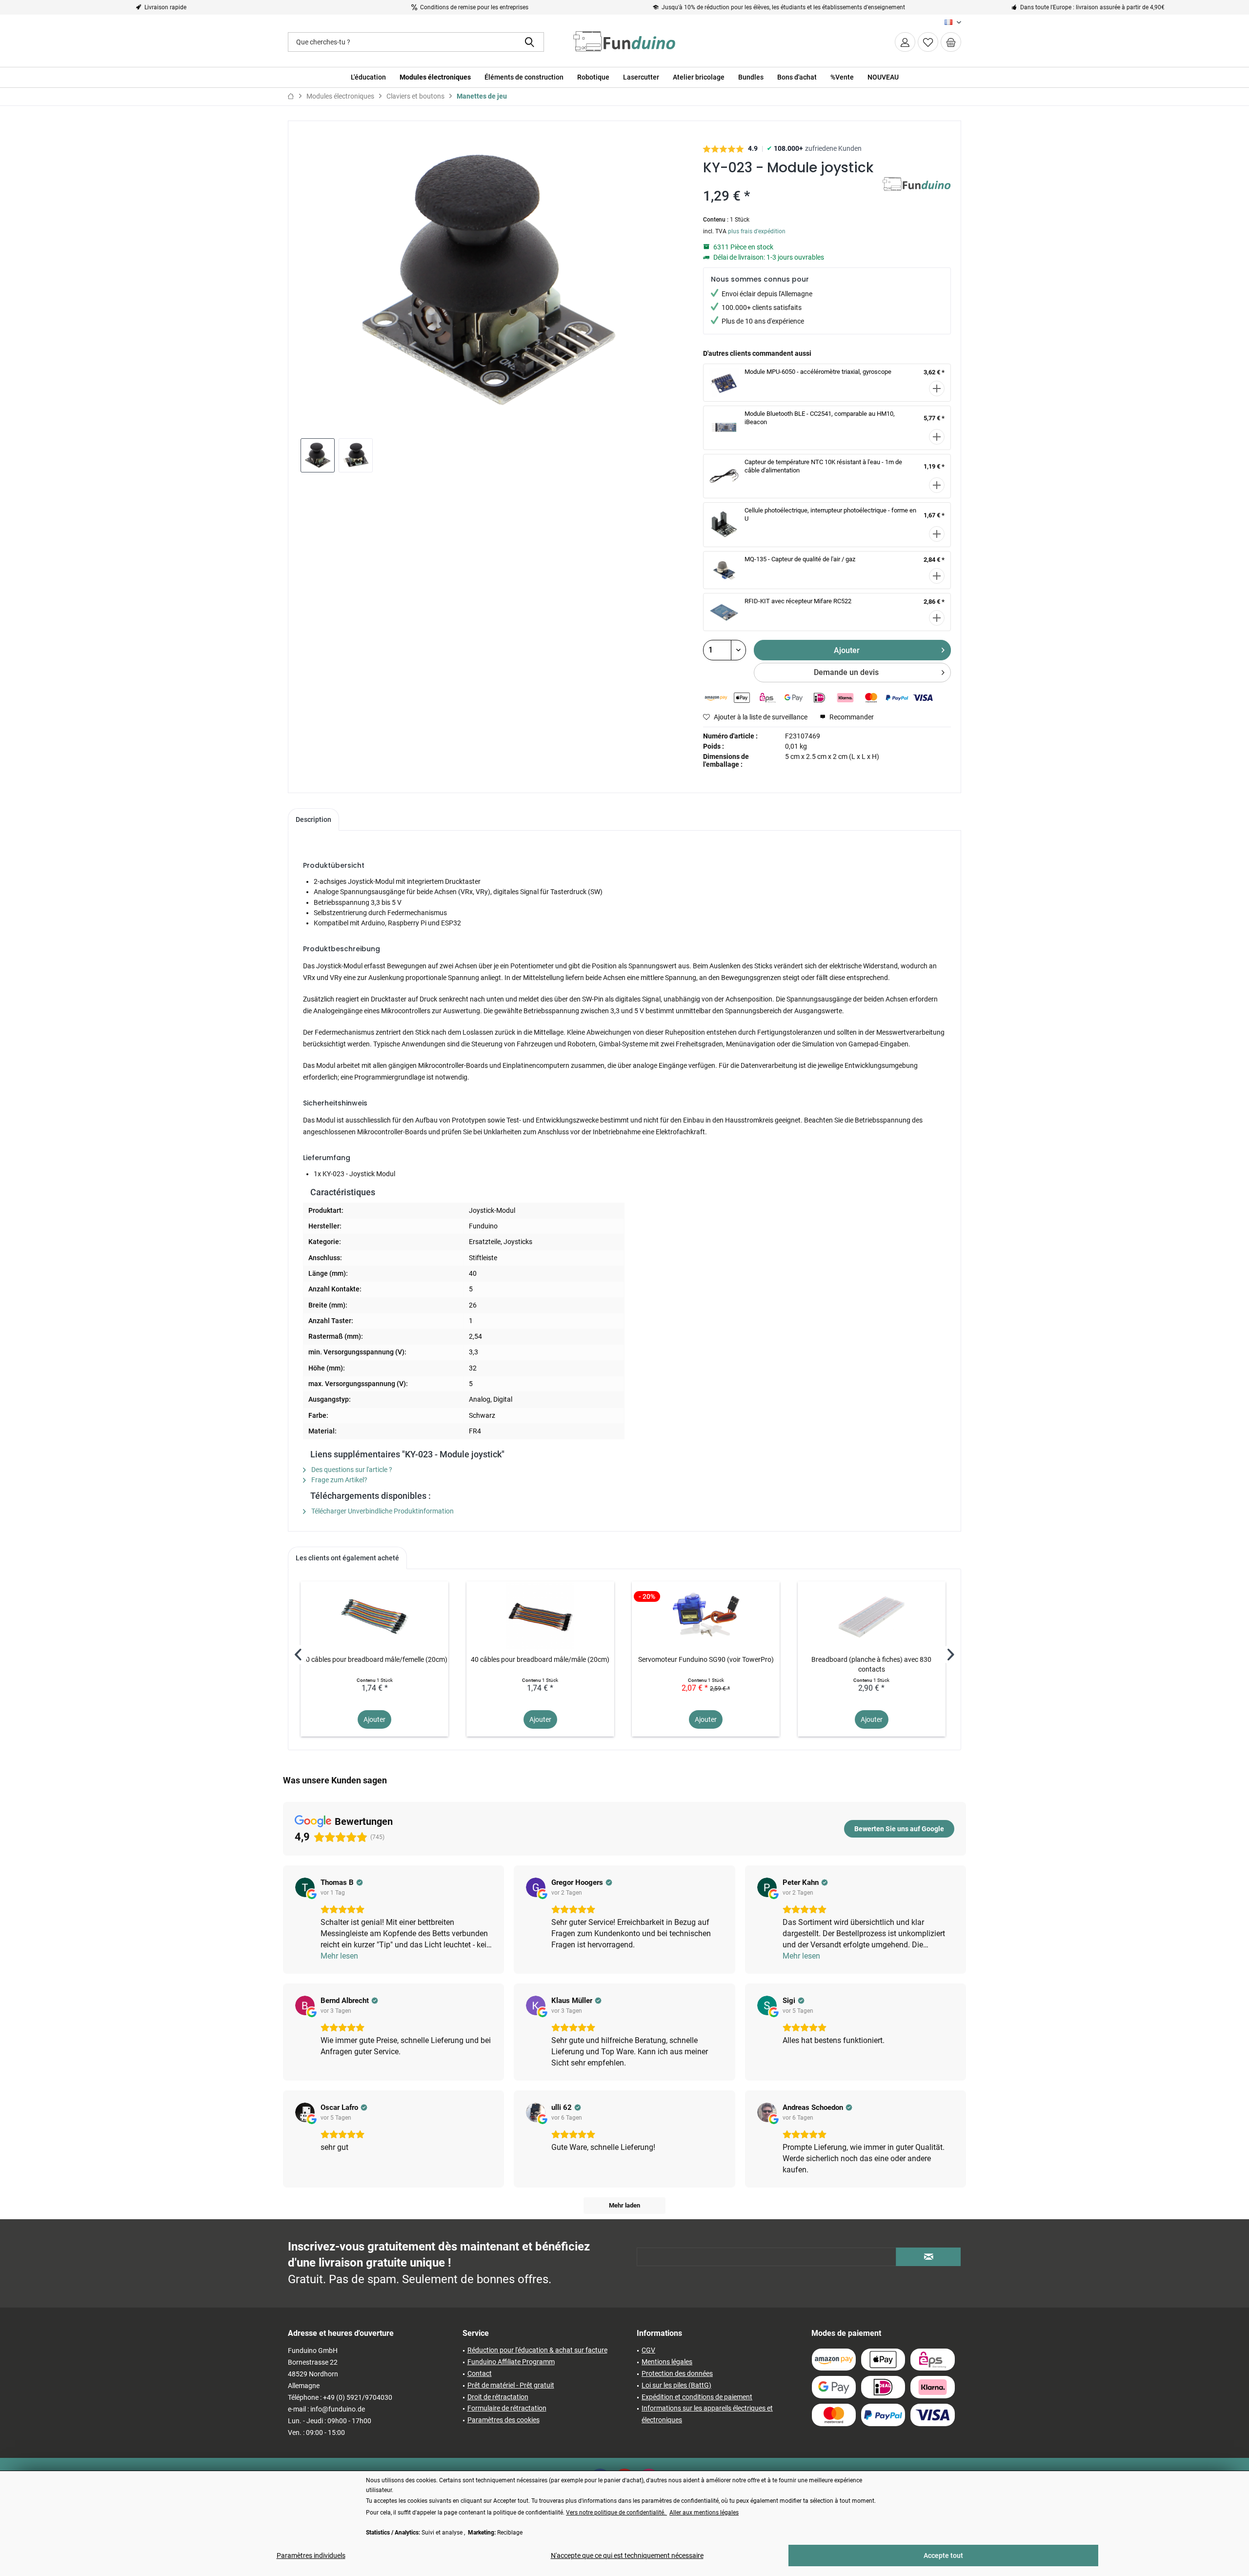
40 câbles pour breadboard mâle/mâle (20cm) (540, 1659)
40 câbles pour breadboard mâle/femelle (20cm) (375, 1659)
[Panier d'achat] (951, 42)
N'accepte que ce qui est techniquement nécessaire (627, 2556)
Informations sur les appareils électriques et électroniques (707, 2414)
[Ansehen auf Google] (305, 1887)
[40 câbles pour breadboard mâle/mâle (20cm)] (540, 1615)
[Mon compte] (905, 42)
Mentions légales (667, 2362)
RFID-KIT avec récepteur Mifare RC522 (798, 601)
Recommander (851, 717)
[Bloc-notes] (928, 42)
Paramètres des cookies (504, 2420)
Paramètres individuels (311, 2556)
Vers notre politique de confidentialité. (616, 2513)
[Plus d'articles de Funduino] (917, 194)
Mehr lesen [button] (339, 1956)
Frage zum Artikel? (339, 1480)
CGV (648, 2350)
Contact (480, 2373)
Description (313, 819)
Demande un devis (846, 672)
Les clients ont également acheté (347, 1558)
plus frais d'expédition (757, 231)
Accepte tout (943, 2556)
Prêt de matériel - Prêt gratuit (511, 2385)
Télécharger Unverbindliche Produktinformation (382, 1511)
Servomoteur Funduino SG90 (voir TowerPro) (706, 1659)
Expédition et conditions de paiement (697, 2397)
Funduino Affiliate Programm (511, 2362)
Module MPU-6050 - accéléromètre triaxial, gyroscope (818, 372)
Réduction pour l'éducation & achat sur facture (537, 2350)
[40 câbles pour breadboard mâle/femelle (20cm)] (374, 1615)
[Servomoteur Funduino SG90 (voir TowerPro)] (706, 1615)
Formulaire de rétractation (507, 2408)
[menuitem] (951, 42)
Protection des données (677, 2373)
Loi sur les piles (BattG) (676, 2385)
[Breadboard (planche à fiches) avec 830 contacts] (872, 1615)
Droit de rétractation (498, 2397)
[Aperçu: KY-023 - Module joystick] (318, 455)
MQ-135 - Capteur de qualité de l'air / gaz (800, 559)
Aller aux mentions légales (704, 2513)
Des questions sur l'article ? (351, 1470)
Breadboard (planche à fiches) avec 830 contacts (871, 1664)
